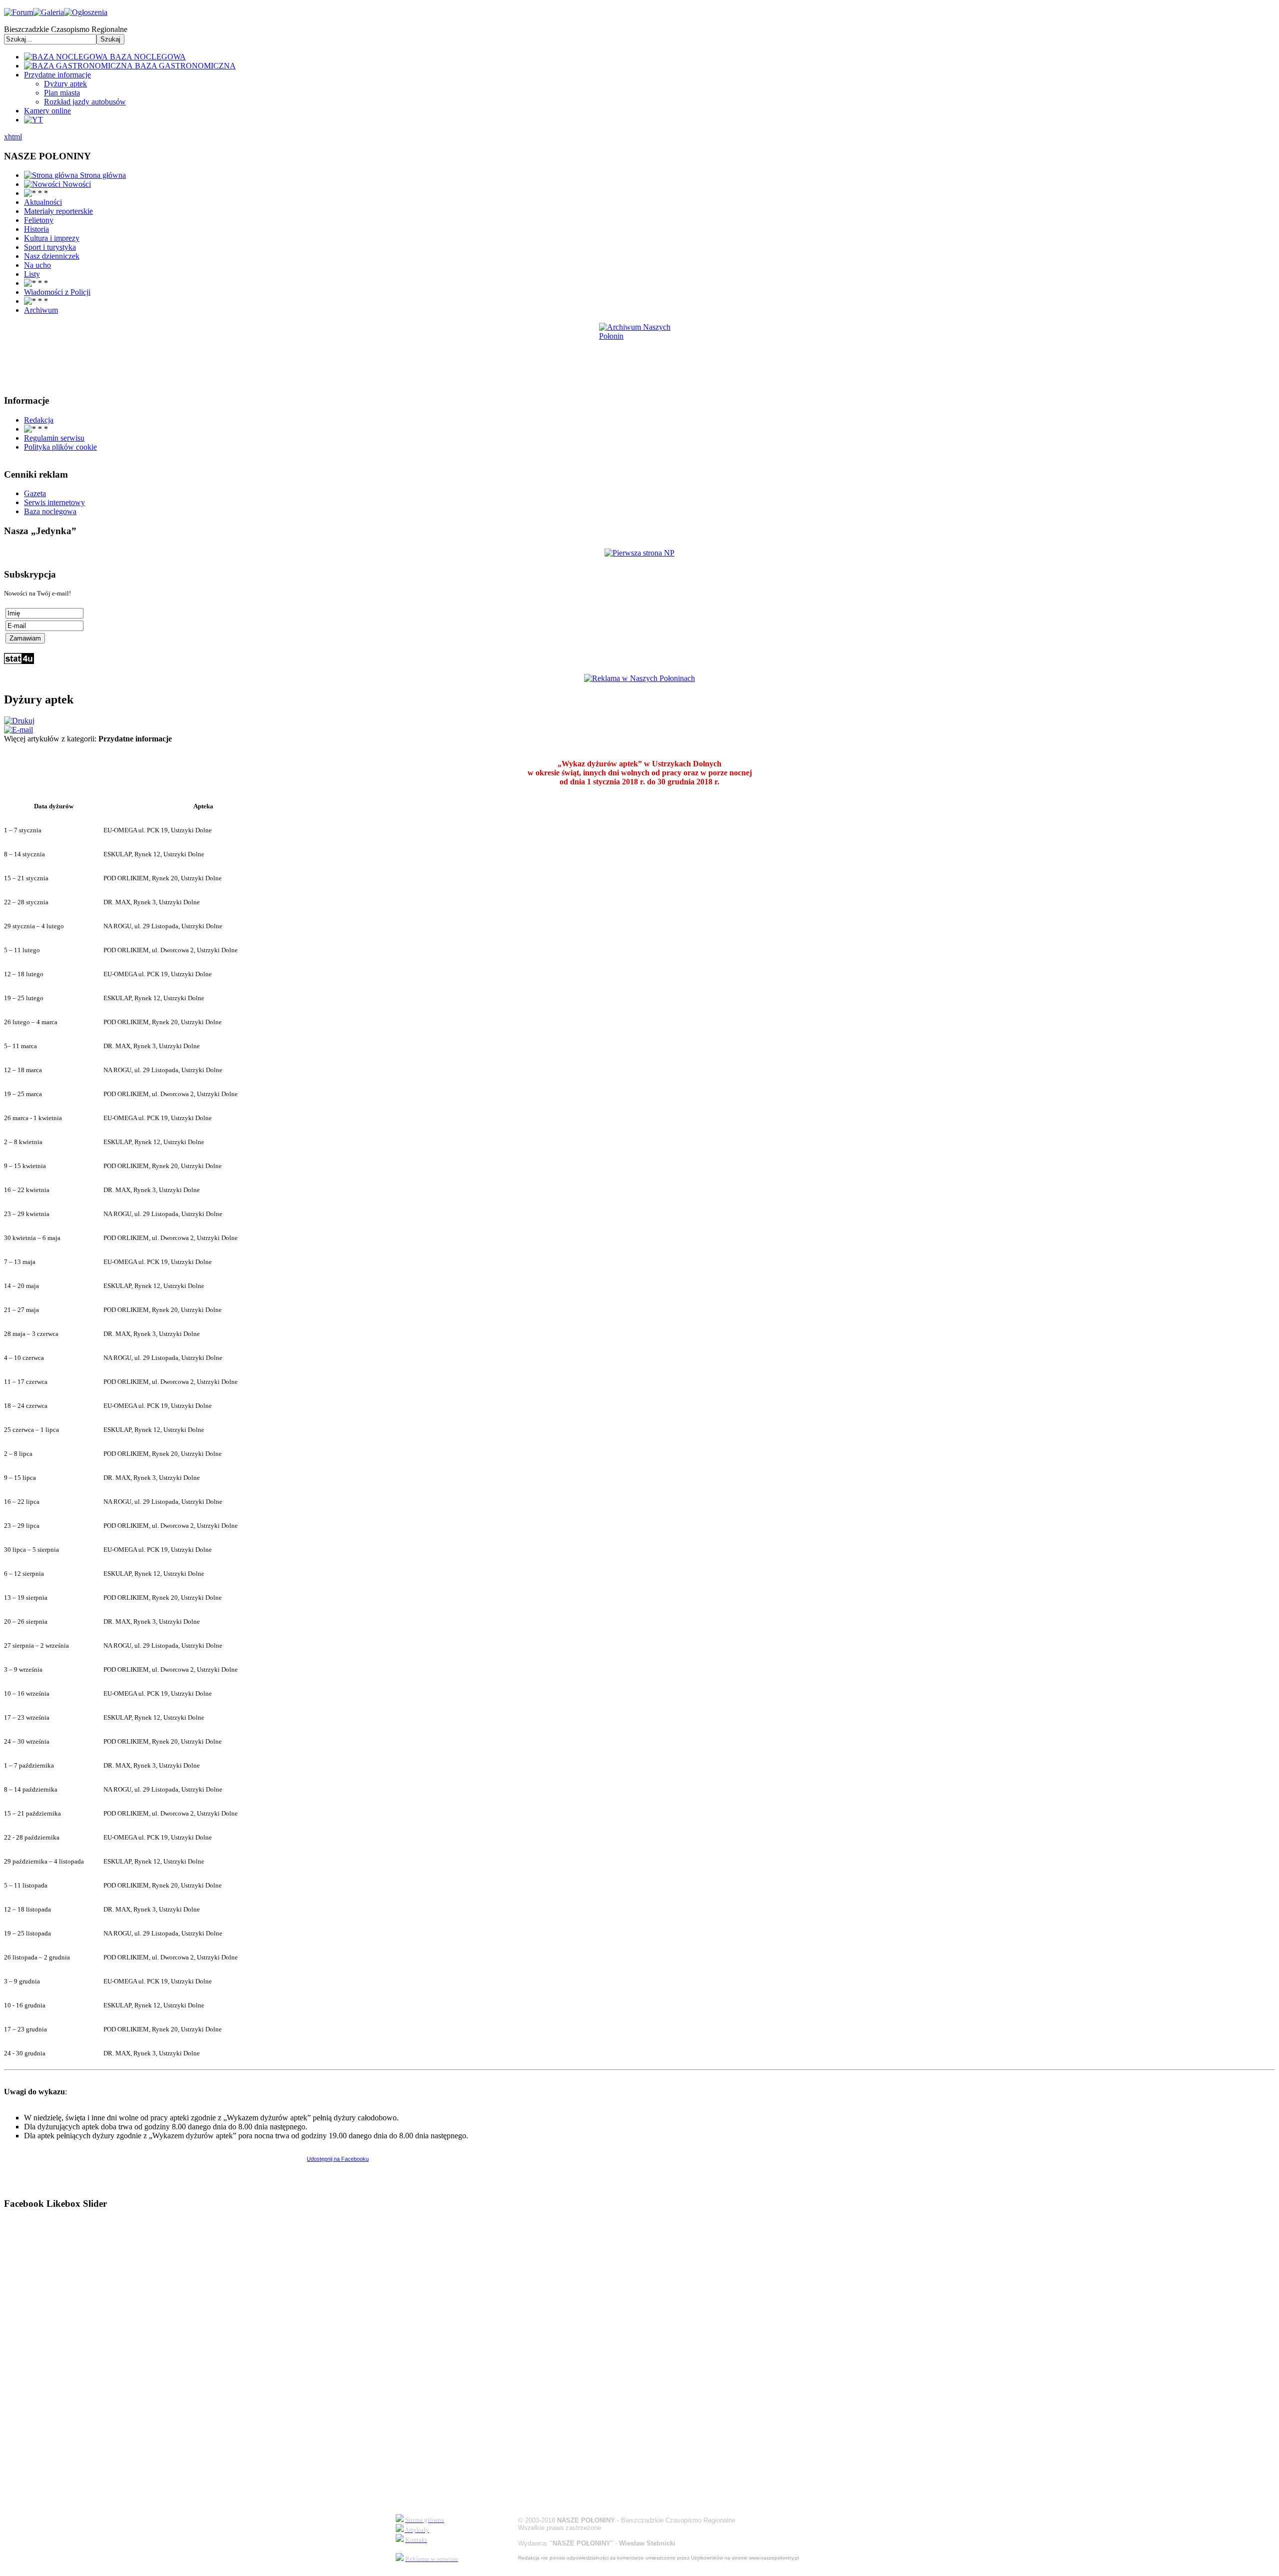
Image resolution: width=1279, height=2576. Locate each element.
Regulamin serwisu (54, 438)
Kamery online (47, 111)
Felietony (39, 220)
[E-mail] (18, 730)
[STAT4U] (19, 661)
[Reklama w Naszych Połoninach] (639, 678)
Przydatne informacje (57, 75)
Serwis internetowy (54, 502)
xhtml (13, 137)
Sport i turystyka (50, 247)
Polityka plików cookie (60, 447)
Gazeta (35, 493)
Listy (32, 274)
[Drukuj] (19, 721)
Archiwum (41, 310)
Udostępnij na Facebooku (338, 2159)
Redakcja (39, 420)
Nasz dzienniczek (52, 256)
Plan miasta (62, 93)
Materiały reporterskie (58, 211)
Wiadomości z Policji (57, 292)
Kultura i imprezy (52, 238)
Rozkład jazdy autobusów (85, 102)
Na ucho (37, 265)
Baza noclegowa (50, 511)
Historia (36, 229)
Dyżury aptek (65, 84)
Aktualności (43, 202)
